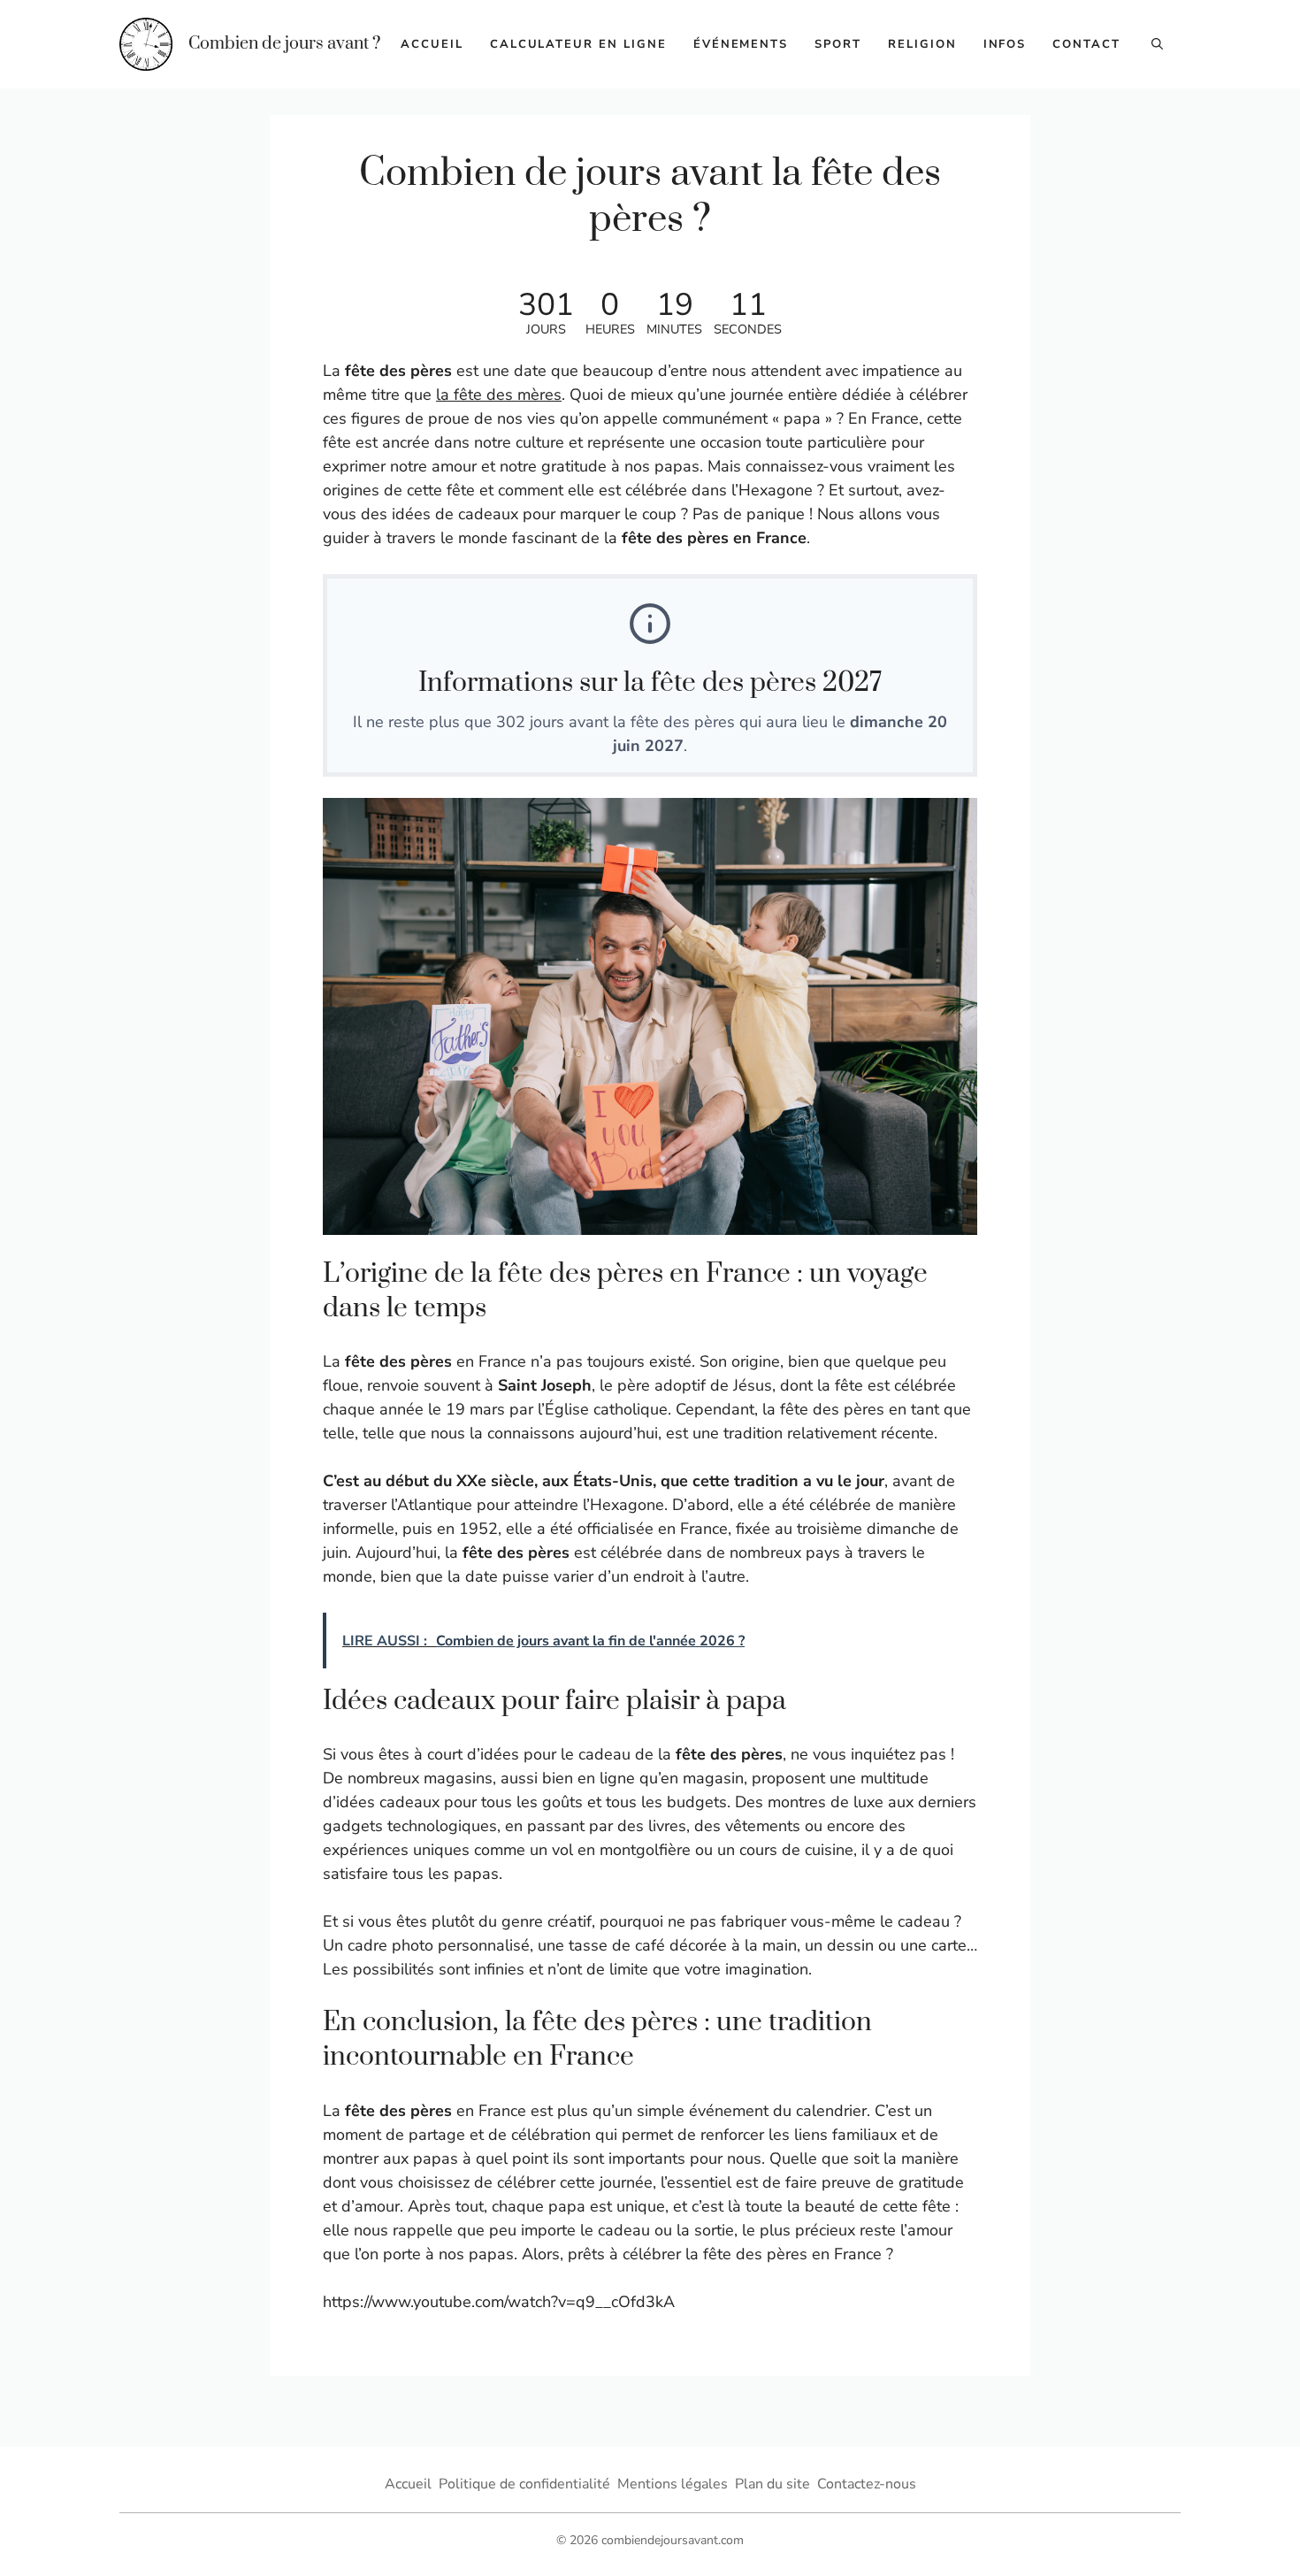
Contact (1086, 44)
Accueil (432, 44)
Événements (741, 44)
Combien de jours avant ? (284, 44)
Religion (922, 44)
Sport (838, 44)
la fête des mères (499, 395)
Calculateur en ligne (578, 44)
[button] (1157, 44)
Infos (1005, 44)
